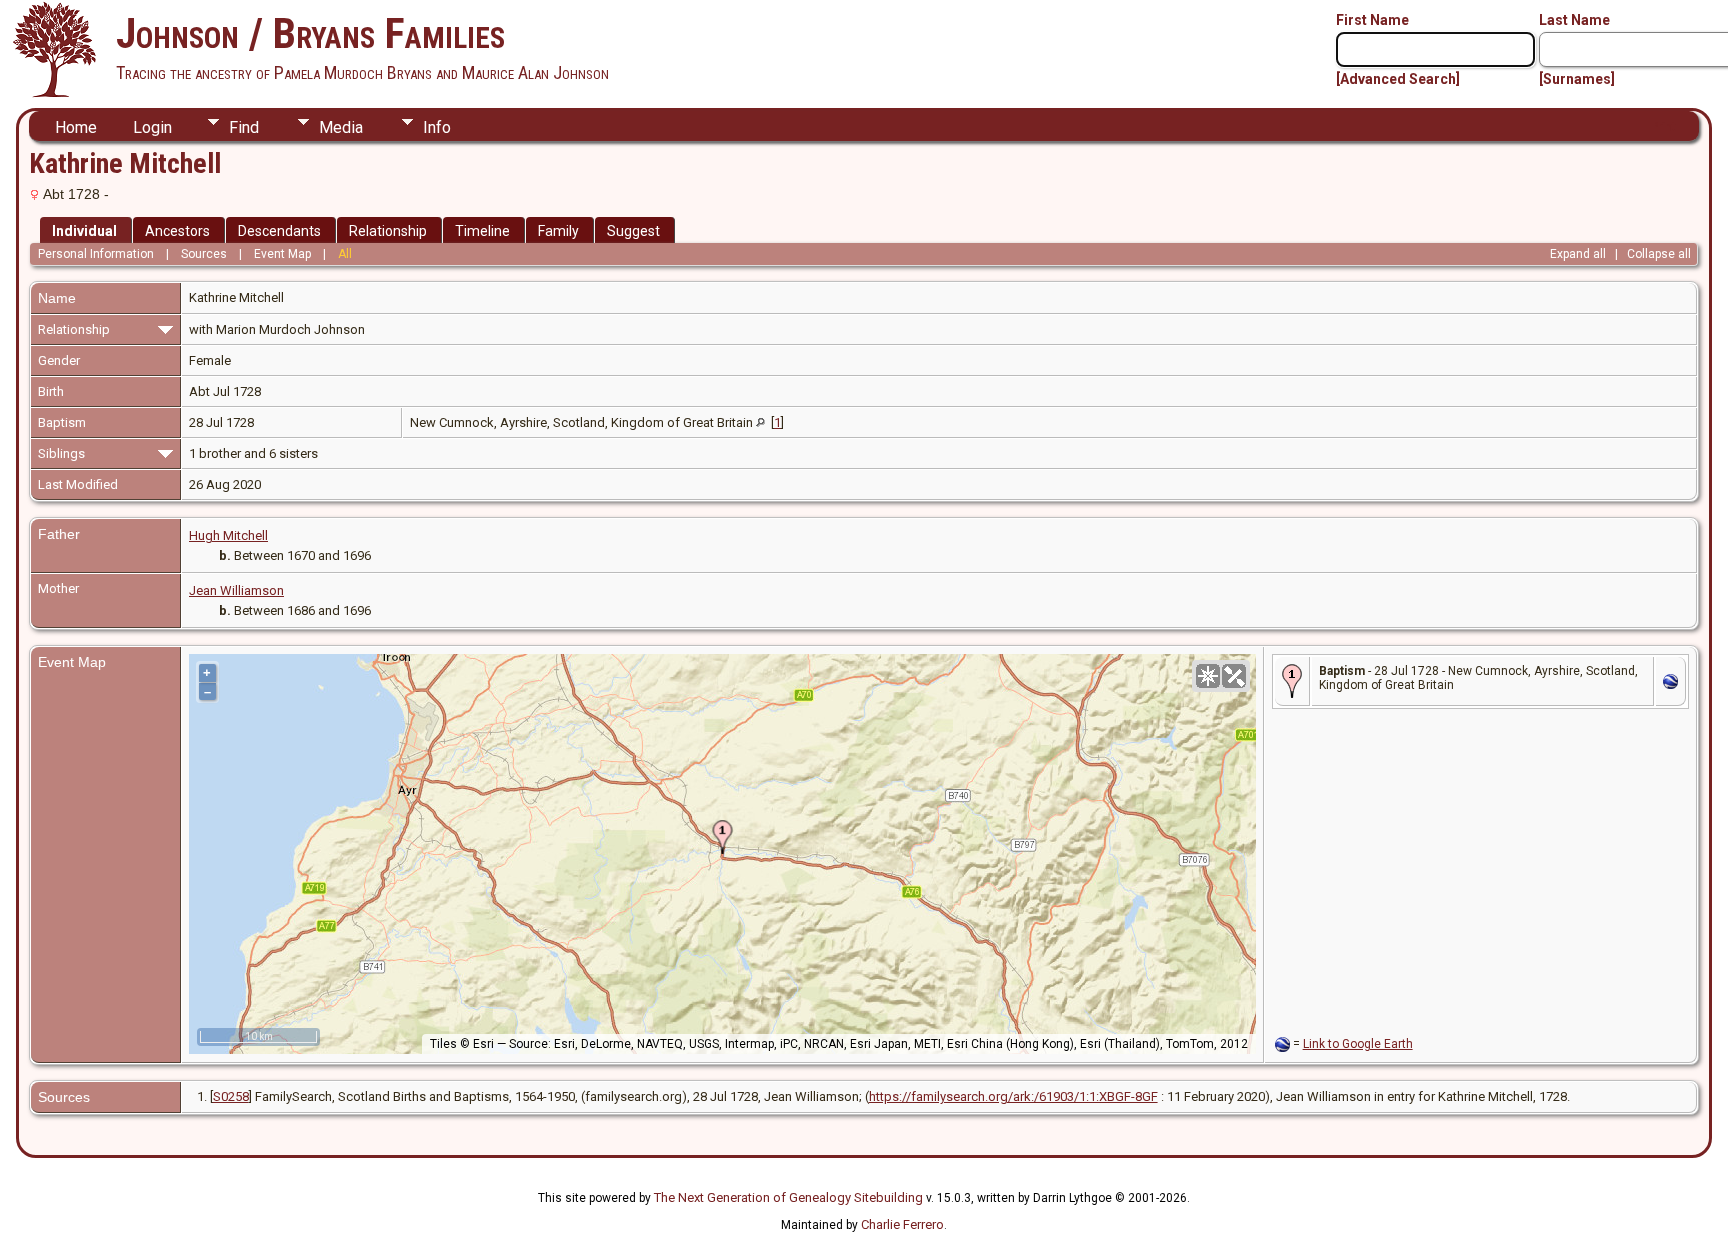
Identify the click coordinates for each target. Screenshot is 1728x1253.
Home (76, 127)
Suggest (633, 231)
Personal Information (96, 254)
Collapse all (1659, 254)
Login (152, 127)
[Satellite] (1234, 676)
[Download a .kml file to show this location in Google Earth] (1670, 684)
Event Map (282, 254)
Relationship (388, 231)
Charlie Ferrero (902, 1224)
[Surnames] (1577, 79)
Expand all (1578, 254)
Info (437, 127)
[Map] (1208, 676)
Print (1663, 126)
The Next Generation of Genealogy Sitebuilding (788, 1197)
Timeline (482, 231)
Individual (84, 231)
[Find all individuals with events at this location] (760, 422)
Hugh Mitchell (228, 535)
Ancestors (177, 231)
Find (244, 127)
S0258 (231, 1096)
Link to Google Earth (1358, 1044)
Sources (204, 254)
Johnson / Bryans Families (310, 33)
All (345, 254)
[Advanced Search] (1398, 79)
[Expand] (165, 328)
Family (558, 231)
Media (341, 127)
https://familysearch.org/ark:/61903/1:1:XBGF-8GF (1013, 1096)
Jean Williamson (236, 590)
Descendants (279, 231)
